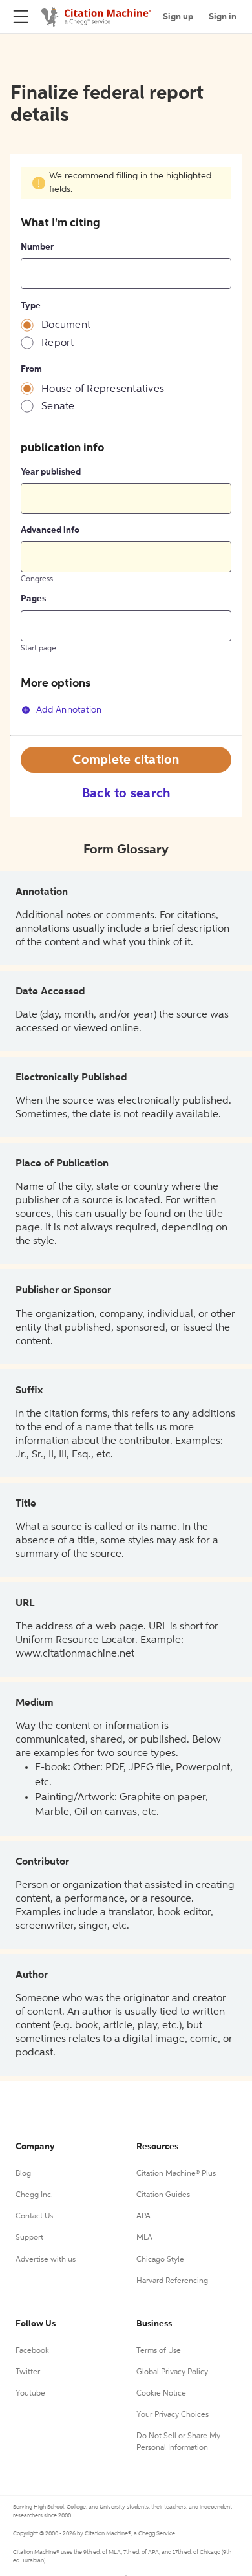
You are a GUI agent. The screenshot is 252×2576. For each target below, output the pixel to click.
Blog (23, 2174)
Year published (51, 472)
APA (143, 2216)
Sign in (223, 17)
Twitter (28, 2372)
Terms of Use (159, 2351)
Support (29, 2238)
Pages (33, 599)
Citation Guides (163, 2195)
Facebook (32, 2351)
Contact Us (34, 2216)
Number (37, 247)
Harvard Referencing (172, 2281)
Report (58, 343)
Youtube (30, 2394)
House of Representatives (103, 389)
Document (66, 325)
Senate (58, 407)
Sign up (178, 17)
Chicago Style (160, 2260)
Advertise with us (46, 2260)
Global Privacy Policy (172, 2372)
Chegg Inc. (34, 2195)
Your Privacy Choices (173, 2415)
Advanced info (50, 530)
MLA (144, 2238)
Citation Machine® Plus (176, 2174)
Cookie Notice (161, 2394)
